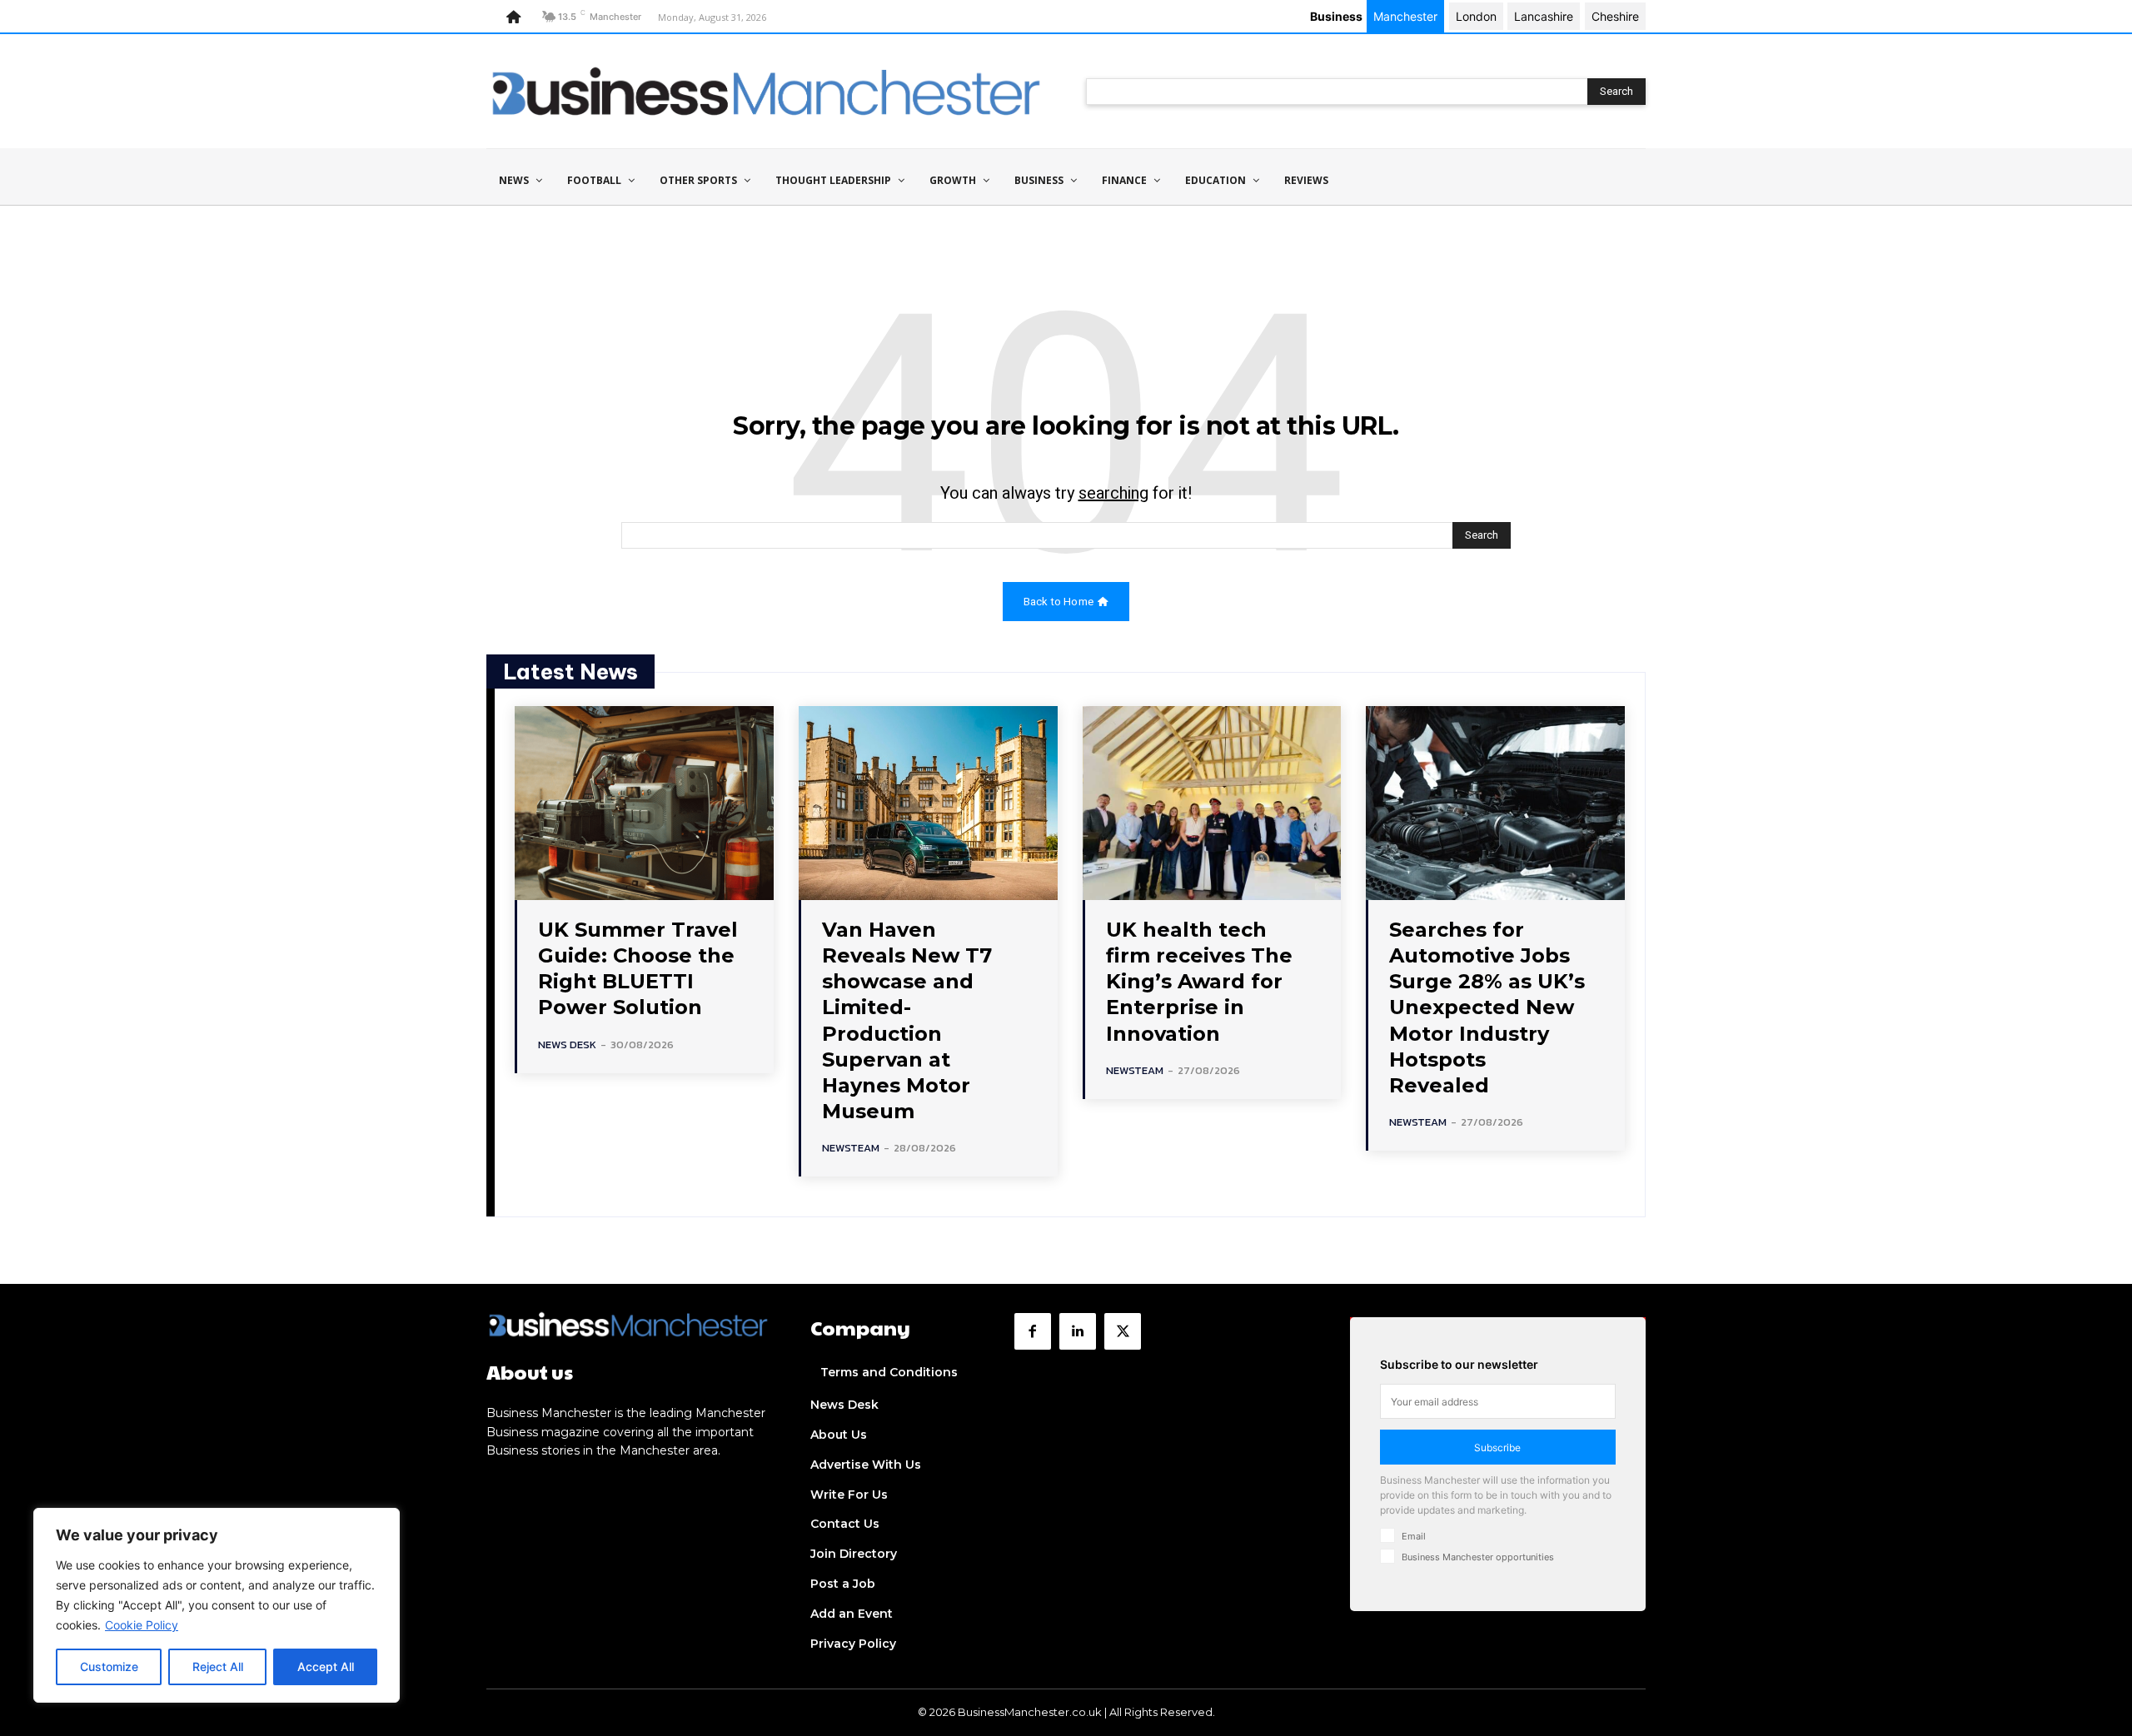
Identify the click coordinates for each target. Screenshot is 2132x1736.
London (1476, 16)
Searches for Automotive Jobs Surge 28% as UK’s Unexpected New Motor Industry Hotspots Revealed (1487, 1007)
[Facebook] (1033, 1331)
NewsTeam (851, 1148)
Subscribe (1497, 1447)
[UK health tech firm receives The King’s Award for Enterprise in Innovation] (1212, 803)
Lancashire (1544, 16)
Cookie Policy (142, 1625)
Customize (109, 1666)
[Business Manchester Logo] (766, 91)
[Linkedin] (1078, 1331)
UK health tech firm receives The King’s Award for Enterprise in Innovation (1199, 982)
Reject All (218, 1666)
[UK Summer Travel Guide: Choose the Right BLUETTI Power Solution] (644, 803)
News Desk (567, 1045)
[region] (217, 1605)
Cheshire (1615, 16)
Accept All (326, 1666)
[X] (1123, 1331)
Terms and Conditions (889, 1372)
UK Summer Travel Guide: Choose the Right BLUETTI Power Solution (638, 969)
